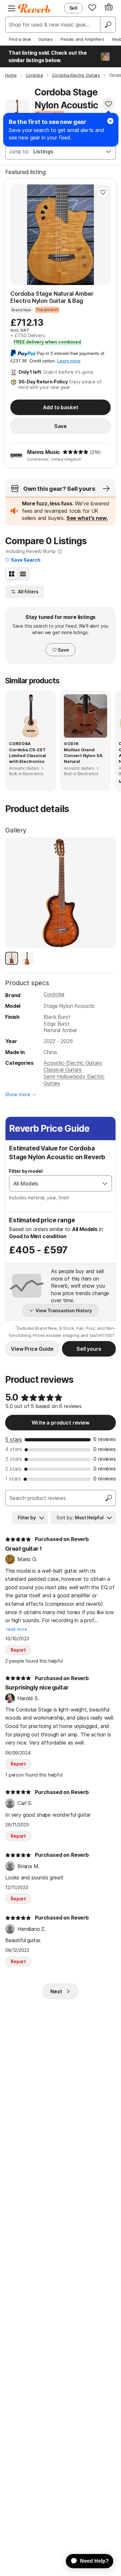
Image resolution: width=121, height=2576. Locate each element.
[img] (76, 452)
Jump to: (19, 151)
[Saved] (92, 7)
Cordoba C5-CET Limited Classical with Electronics (27, 755)
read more (17, 1629)
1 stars (13, 1479)
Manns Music (44, 452)
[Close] (110, 121)
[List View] (23, 574)
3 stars (14, 1459)
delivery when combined (47, 342)
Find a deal (20, 39)
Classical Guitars (62, 1070)
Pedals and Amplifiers (83, 39)
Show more (18, 1094)
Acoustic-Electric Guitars (73, 1063)
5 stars (14, 1439)
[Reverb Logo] (34, 8)
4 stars (14, 1449)
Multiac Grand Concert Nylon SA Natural (83, 755)
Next (56, 1991)
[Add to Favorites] (108, 104)
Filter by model (26, 1171)
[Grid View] (12, 574)
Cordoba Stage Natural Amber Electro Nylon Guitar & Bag (52, 297)
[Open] (105, 1183)
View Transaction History (64, 1310)
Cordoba (54, 994)
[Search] (108, 25)
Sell (73, 8)
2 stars (13, 1469)
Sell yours (89, 1349)
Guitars (46, 39)
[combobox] (54, 1183)
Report (18, 1650)
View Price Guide (32, 1349)
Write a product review (60, 1423)
